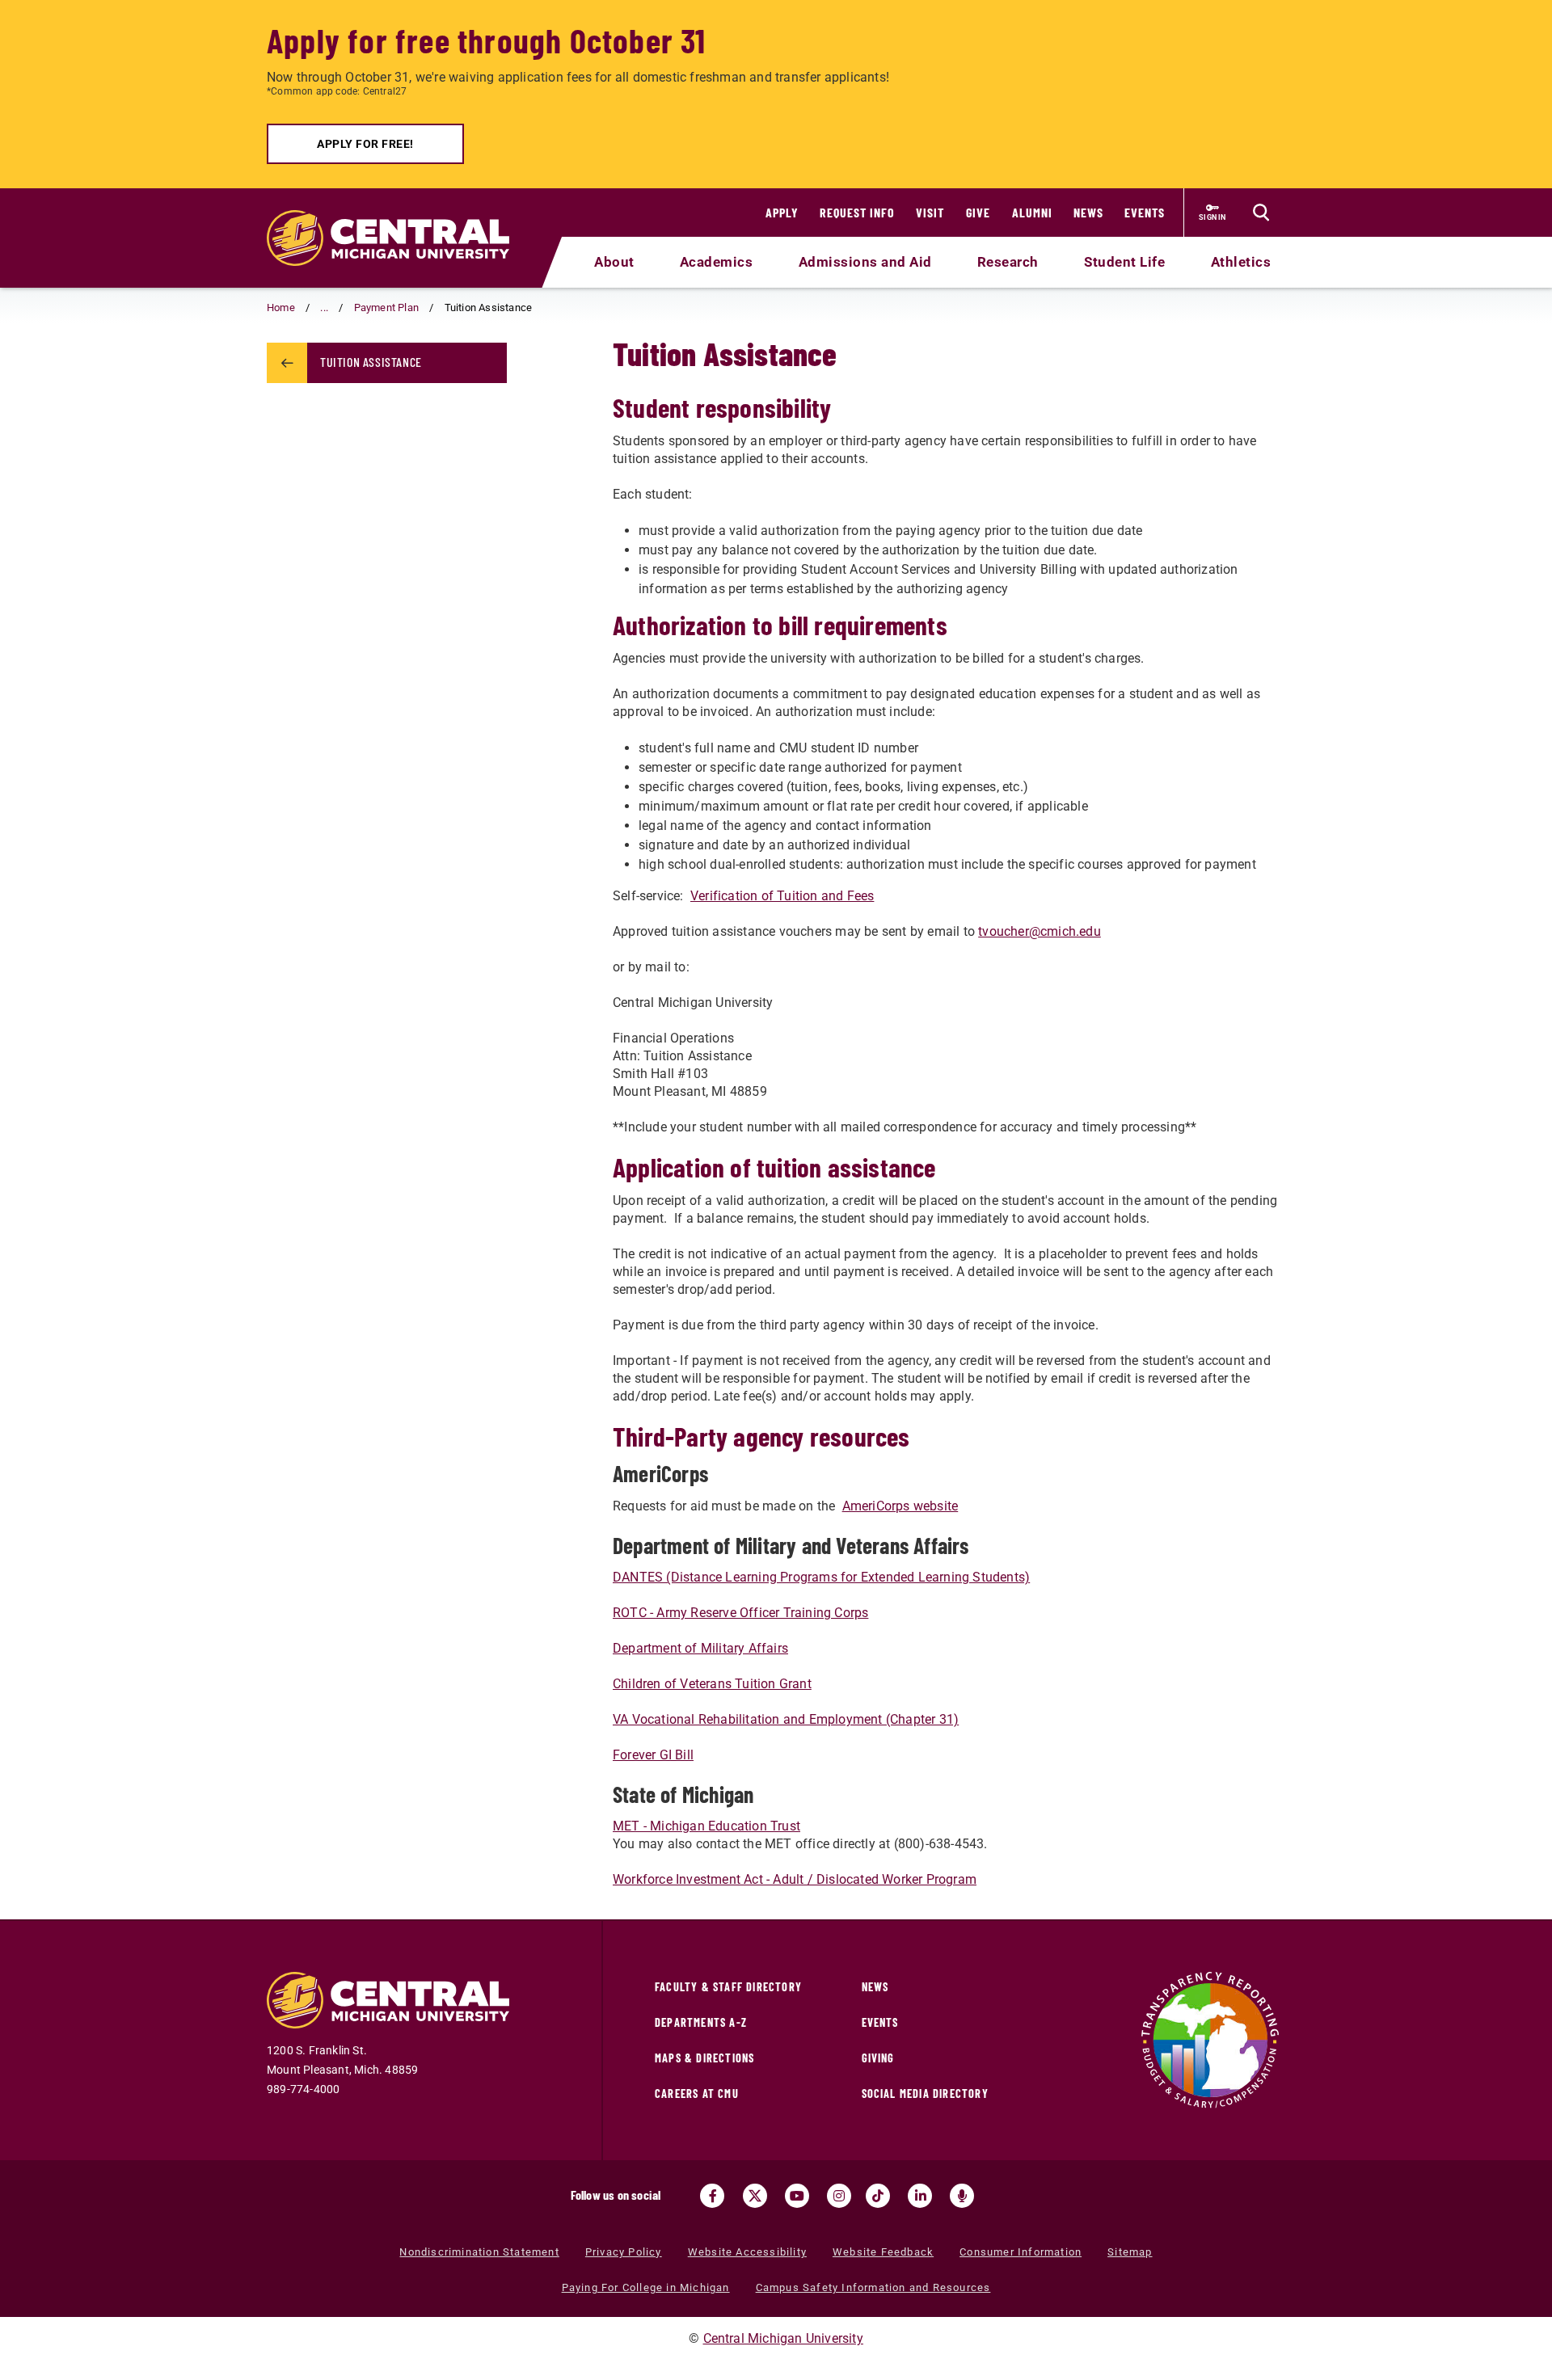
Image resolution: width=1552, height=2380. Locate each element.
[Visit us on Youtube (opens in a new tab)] (797, 2196)
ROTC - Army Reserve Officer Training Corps (740, 1613)
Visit (930, 212)
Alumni (1032, 212)
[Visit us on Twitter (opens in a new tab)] (755, 2196)
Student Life (1124, 262)
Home (281, 308)
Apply (782, 212)
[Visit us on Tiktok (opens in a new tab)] (878, 2196)
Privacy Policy (624, 2252)
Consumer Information (1021, 2252)
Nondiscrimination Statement (479, 2252)
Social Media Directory (925, 2094)
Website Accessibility (747, 2252)
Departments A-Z (701, 2022)
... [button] (324, 308)
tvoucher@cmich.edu (1040, 931)
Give (978, 212)
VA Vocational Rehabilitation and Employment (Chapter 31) (786, 1719)
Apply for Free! (365, 144)
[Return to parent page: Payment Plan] (287, 363)
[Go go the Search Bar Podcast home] (962, 2196)
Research (1008, 262)
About (614, 262)
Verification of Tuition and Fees (782, 896)
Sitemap (1130, 2252)
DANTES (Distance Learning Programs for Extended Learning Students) (821, 1577)
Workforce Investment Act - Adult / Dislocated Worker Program (795, 1879)
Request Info (857, 212)
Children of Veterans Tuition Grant (712, 1684)
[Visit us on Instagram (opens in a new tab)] (839, 2196)
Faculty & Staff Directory (728, 1987)
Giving (878, 2058)
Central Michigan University (783, 2338)
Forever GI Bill (653, 1755)
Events (1145, 212)
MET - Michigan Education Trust (706, 1826)
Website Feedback (883, 2252)
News (1088, 212)
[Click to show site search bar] (1261, 213)
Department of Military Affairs (700, 1648)
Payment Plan (386, 308)
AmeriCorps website (900, 1506)
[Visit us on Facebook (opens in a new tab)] (712, 2196)
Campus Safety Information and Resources (873, 2287)
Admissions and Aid (865, 262)
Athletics (1241, 262)
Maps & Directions (704, 2058)
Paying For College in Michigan (646, 2287)
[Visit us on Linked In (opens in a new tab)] (920, 2196)
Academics (717, 262)
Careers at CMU (697, 2094)
